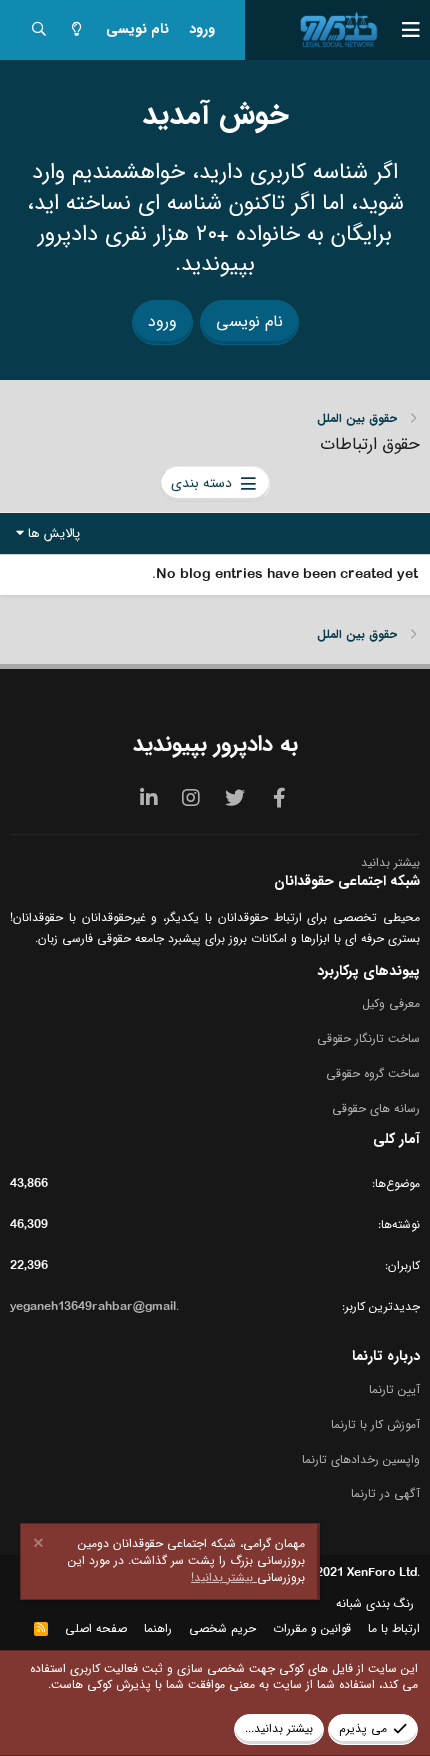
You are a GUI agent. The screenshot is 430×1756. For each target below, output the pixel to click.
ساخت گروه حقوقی (373, 1073)
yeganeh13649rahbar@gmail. (94, 1306)
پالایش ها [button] (54, 533)
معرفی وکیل (391, 1004)
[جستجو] (39, 30)
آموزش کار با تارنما (375, 1424)
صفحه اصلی (96, 1628)
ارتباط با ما (394, 1628)
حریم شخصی (222, 1628)
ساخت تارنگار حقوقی (368, 1038)
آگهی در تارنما (385, 1493)
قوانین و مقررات (312, 1628)
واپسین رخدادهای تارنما (361, 1459)
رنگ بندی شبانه (375, 1603)
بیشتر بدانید (390, 862)
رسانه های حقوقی (376, 1108)
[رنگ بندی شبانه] (77, 30)
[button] (400, 30)
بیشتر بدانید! (224, 1577)
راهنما (158, 1628)
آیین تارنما (394, 1390)
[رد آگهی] (41, 1545)
